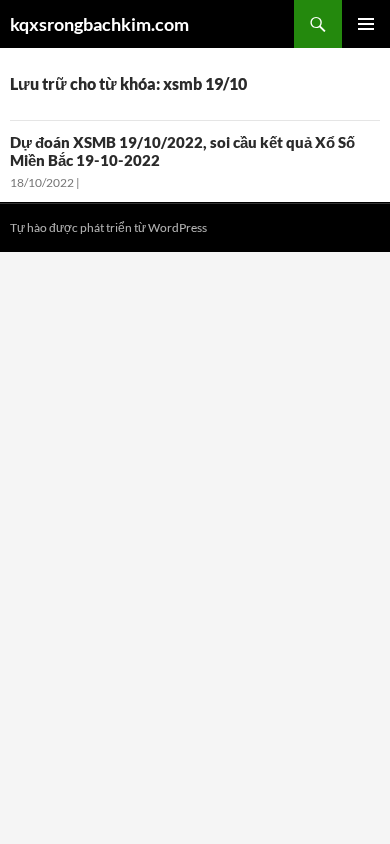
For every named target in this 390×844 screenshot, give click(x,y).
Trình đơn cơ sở (366, 24)
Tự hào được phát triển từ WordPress (108, 227)
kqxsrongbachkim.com (99, 24)
